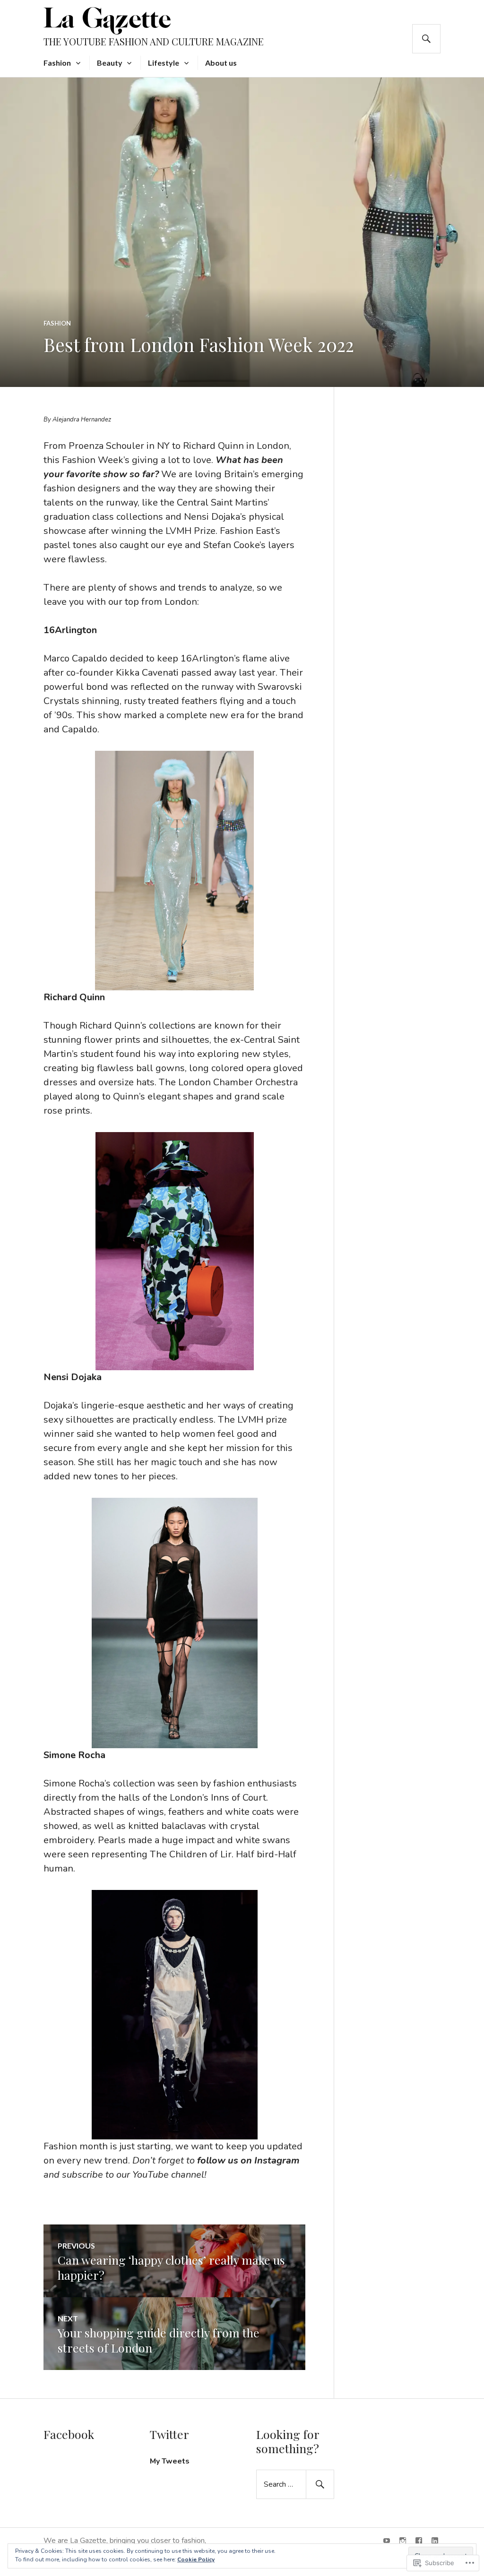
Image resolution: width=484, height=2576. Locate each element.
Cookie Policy (196, 2559)
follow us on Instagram (248, 2160)
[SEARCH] (426, 39)
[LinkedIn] (435, 2541)
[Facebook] (419, 2541)
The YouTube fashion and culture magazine (154, 41)
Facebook (69, 2434)
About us (221, 63)
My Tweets (170, 2461)
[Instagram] (403, 2541)
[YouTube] (387, 2541)
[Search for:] (295, 2484)
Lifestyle (164, 63)
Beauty (110, 63)
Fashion (57, 63)
